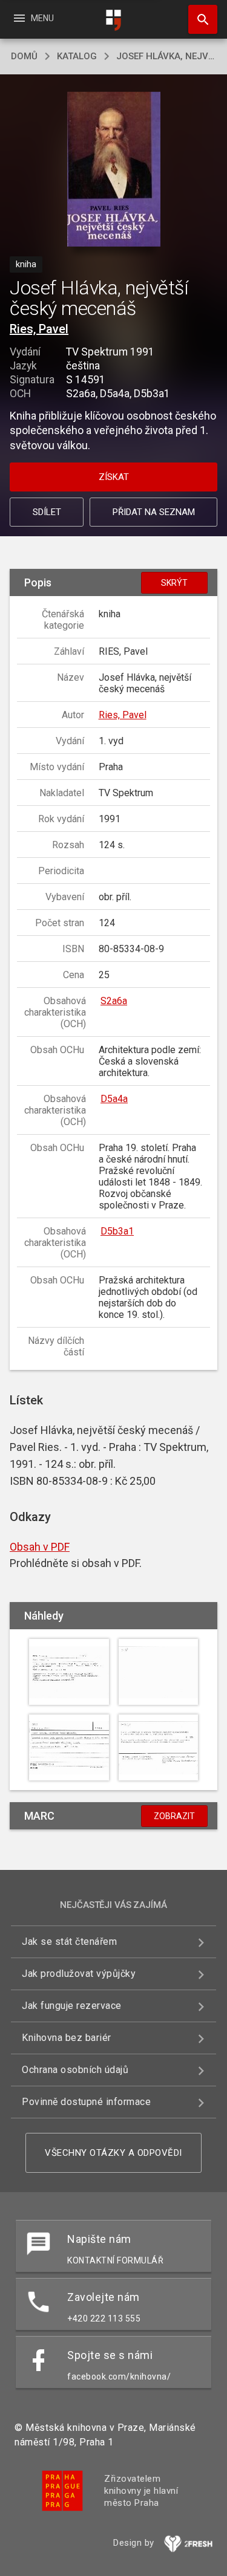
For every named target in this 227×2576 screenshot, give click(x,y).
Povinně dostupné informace (86, 2102)
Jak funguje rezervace (72, 2006)
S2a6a (114, 1001)
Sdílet (47, 512)
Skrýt (174, 583)
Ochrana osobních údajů (75, 2070)
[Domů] (114, 20)
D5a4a (114, 1099)
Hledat (199, 19)
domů (24, 56)
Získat (114, 477)
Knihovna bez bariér (67, 2038)
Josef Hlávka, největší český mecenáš (166, 56)
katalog (77, 56)
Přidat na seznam (154, 512)
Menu (33, 18)
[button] (113, 170)
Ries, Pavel (39, 329)
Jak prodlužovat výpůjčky (79, 1974)
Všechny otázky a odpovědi (113, 2153)
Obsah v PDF (40, 1547)
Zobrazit (174, 1816)
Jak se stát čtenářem (69, 1942)
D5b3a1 (117, 1231)
